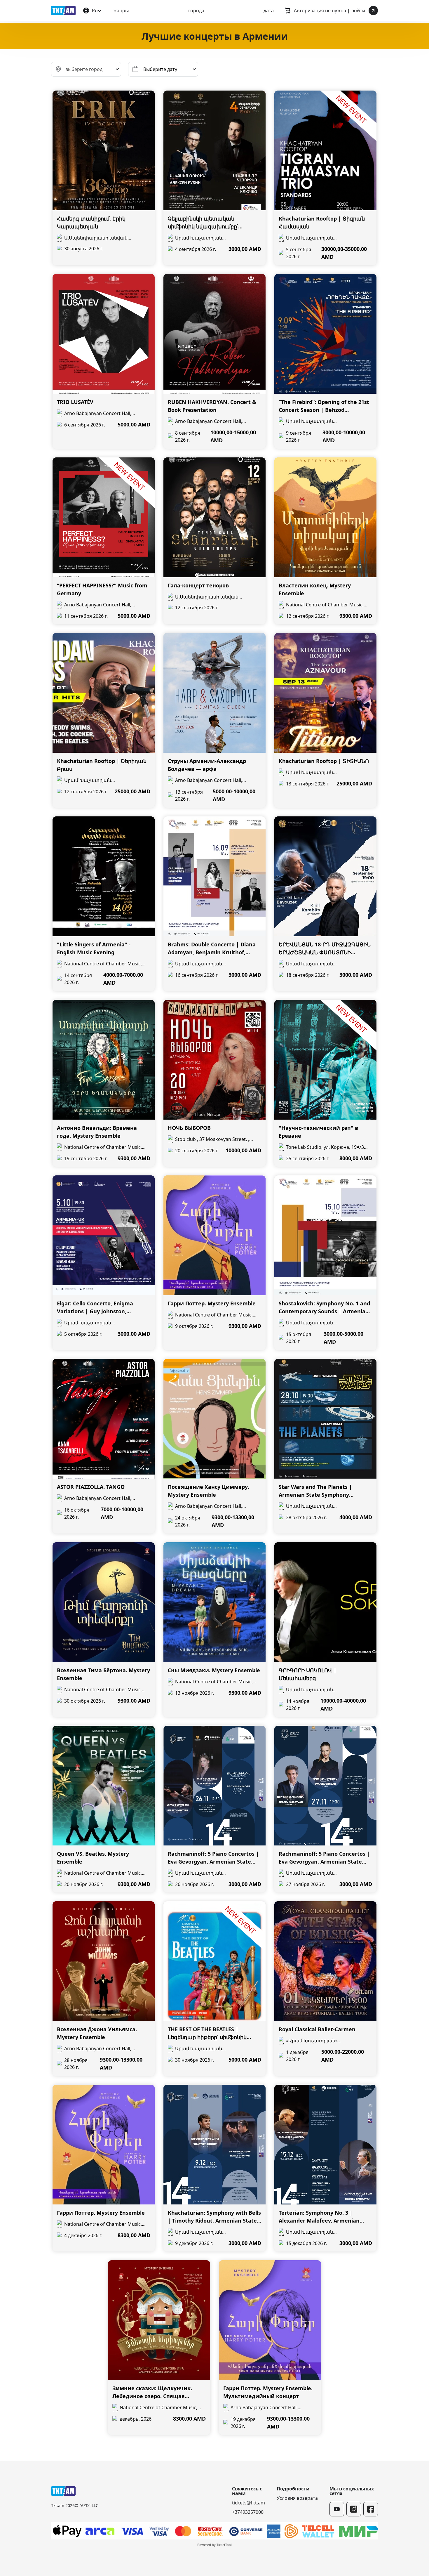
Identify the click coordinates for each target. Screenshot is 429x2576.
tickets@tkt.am (248, 2503)
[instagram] (354, 2509)
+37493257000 (248, 2512)
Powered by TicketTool (214, 2545)
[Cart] (287, 11)
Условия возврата (297, 2498)
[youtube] (337, 2509)
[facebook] (371, 2509)
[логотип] (63, 11)
